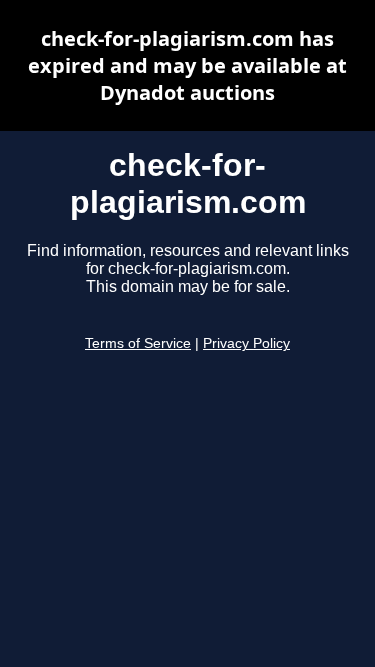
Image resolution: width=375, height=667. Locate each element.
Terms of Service (138, 343)
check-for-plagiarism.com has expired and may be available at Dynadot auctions (187, 65)
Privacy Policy (246, 343)
